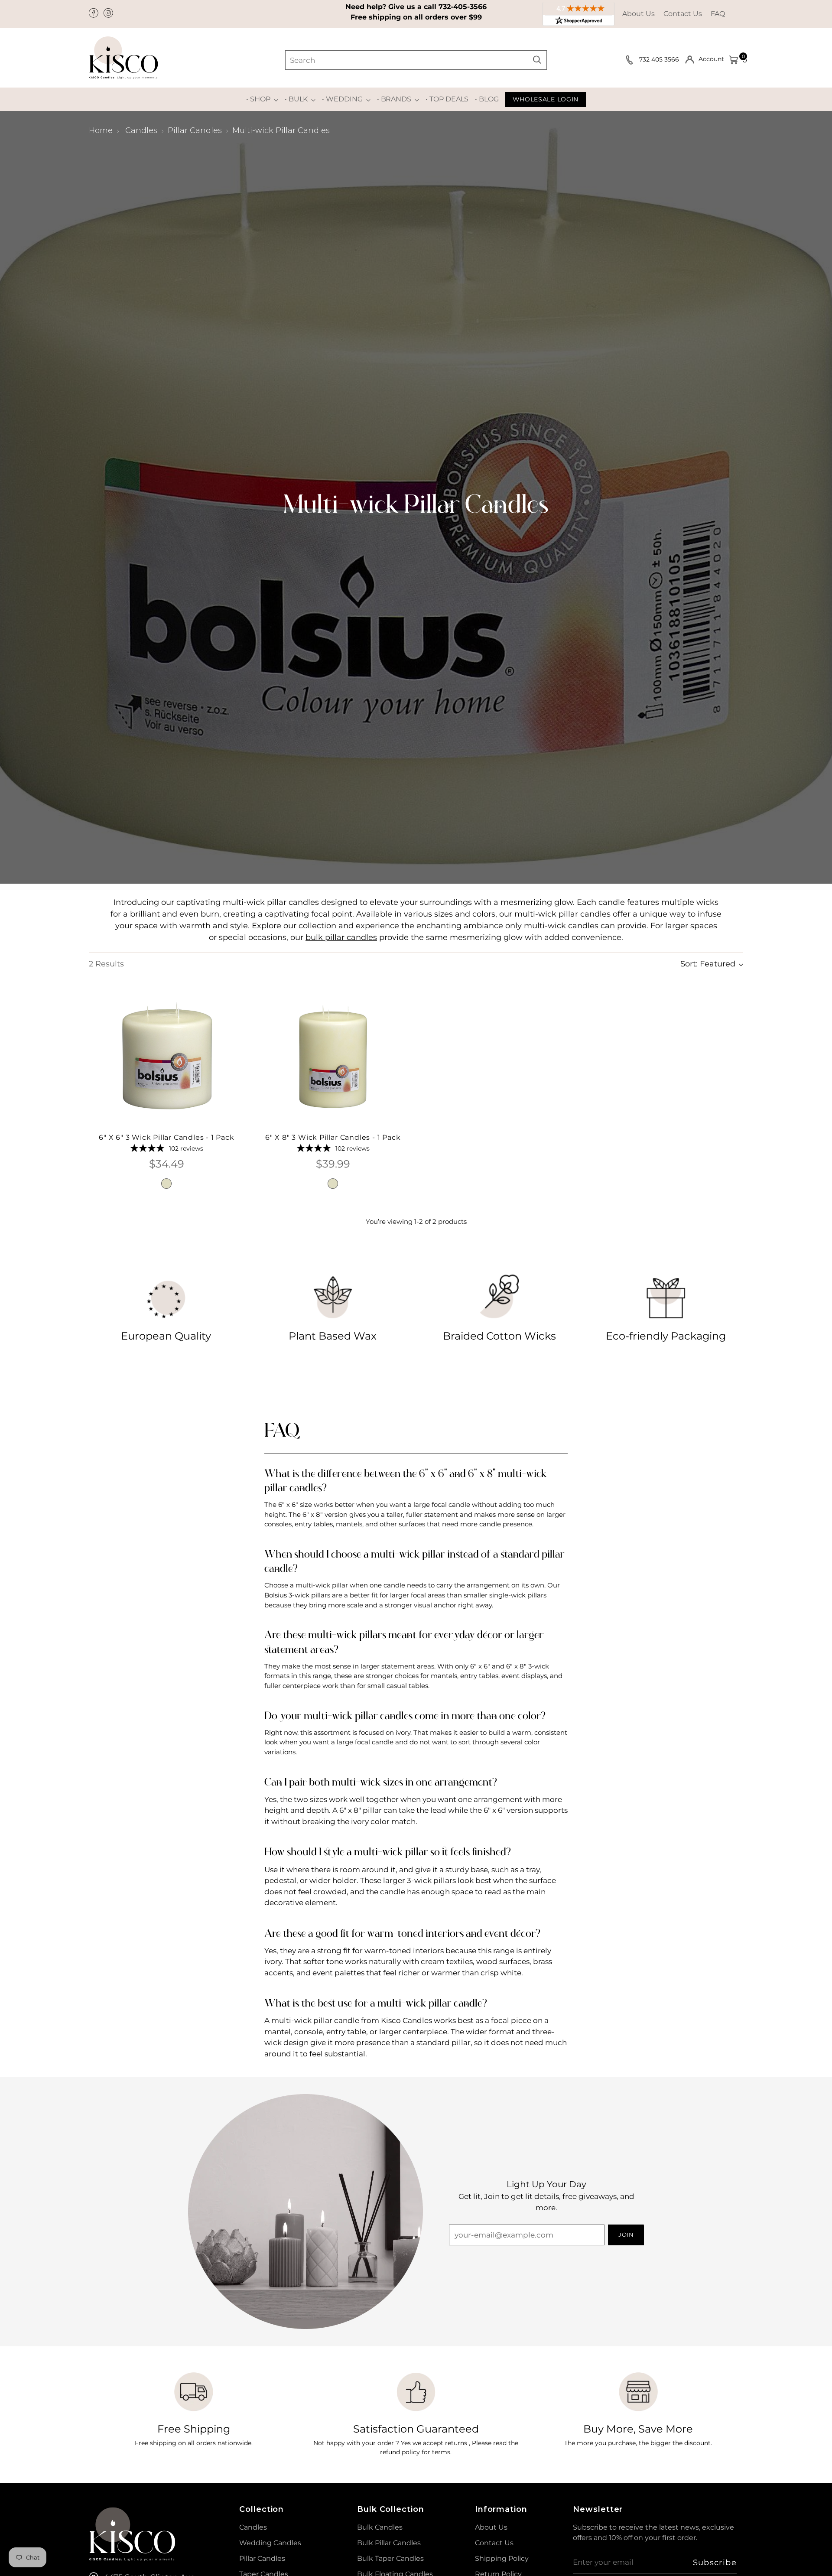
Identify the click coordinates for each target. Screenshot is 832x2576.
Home (101, 130)
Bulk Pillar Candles (389, 2543)
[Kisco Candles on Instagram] (109, 14)
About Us (639, 14)
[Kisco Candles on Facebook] (94, 14)
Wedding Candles (270, 2543)
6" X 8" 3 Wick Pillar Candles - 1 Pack (333, 1137)
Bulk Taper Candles (390, 2558)
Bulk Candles (380, 2527)
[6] (167, 1056)
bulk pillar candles (341, 937)
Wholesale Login (546, 99)
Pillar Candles (195, 130)
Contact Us (683, 14)
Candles (141, 130)
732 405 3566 (660, 59)
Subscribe (715, 2563)
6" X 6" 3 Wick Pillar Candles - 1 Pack (166, 1137)
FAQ (718, 14)
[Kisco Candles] (123, 58)
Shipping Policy (502, 2558)
